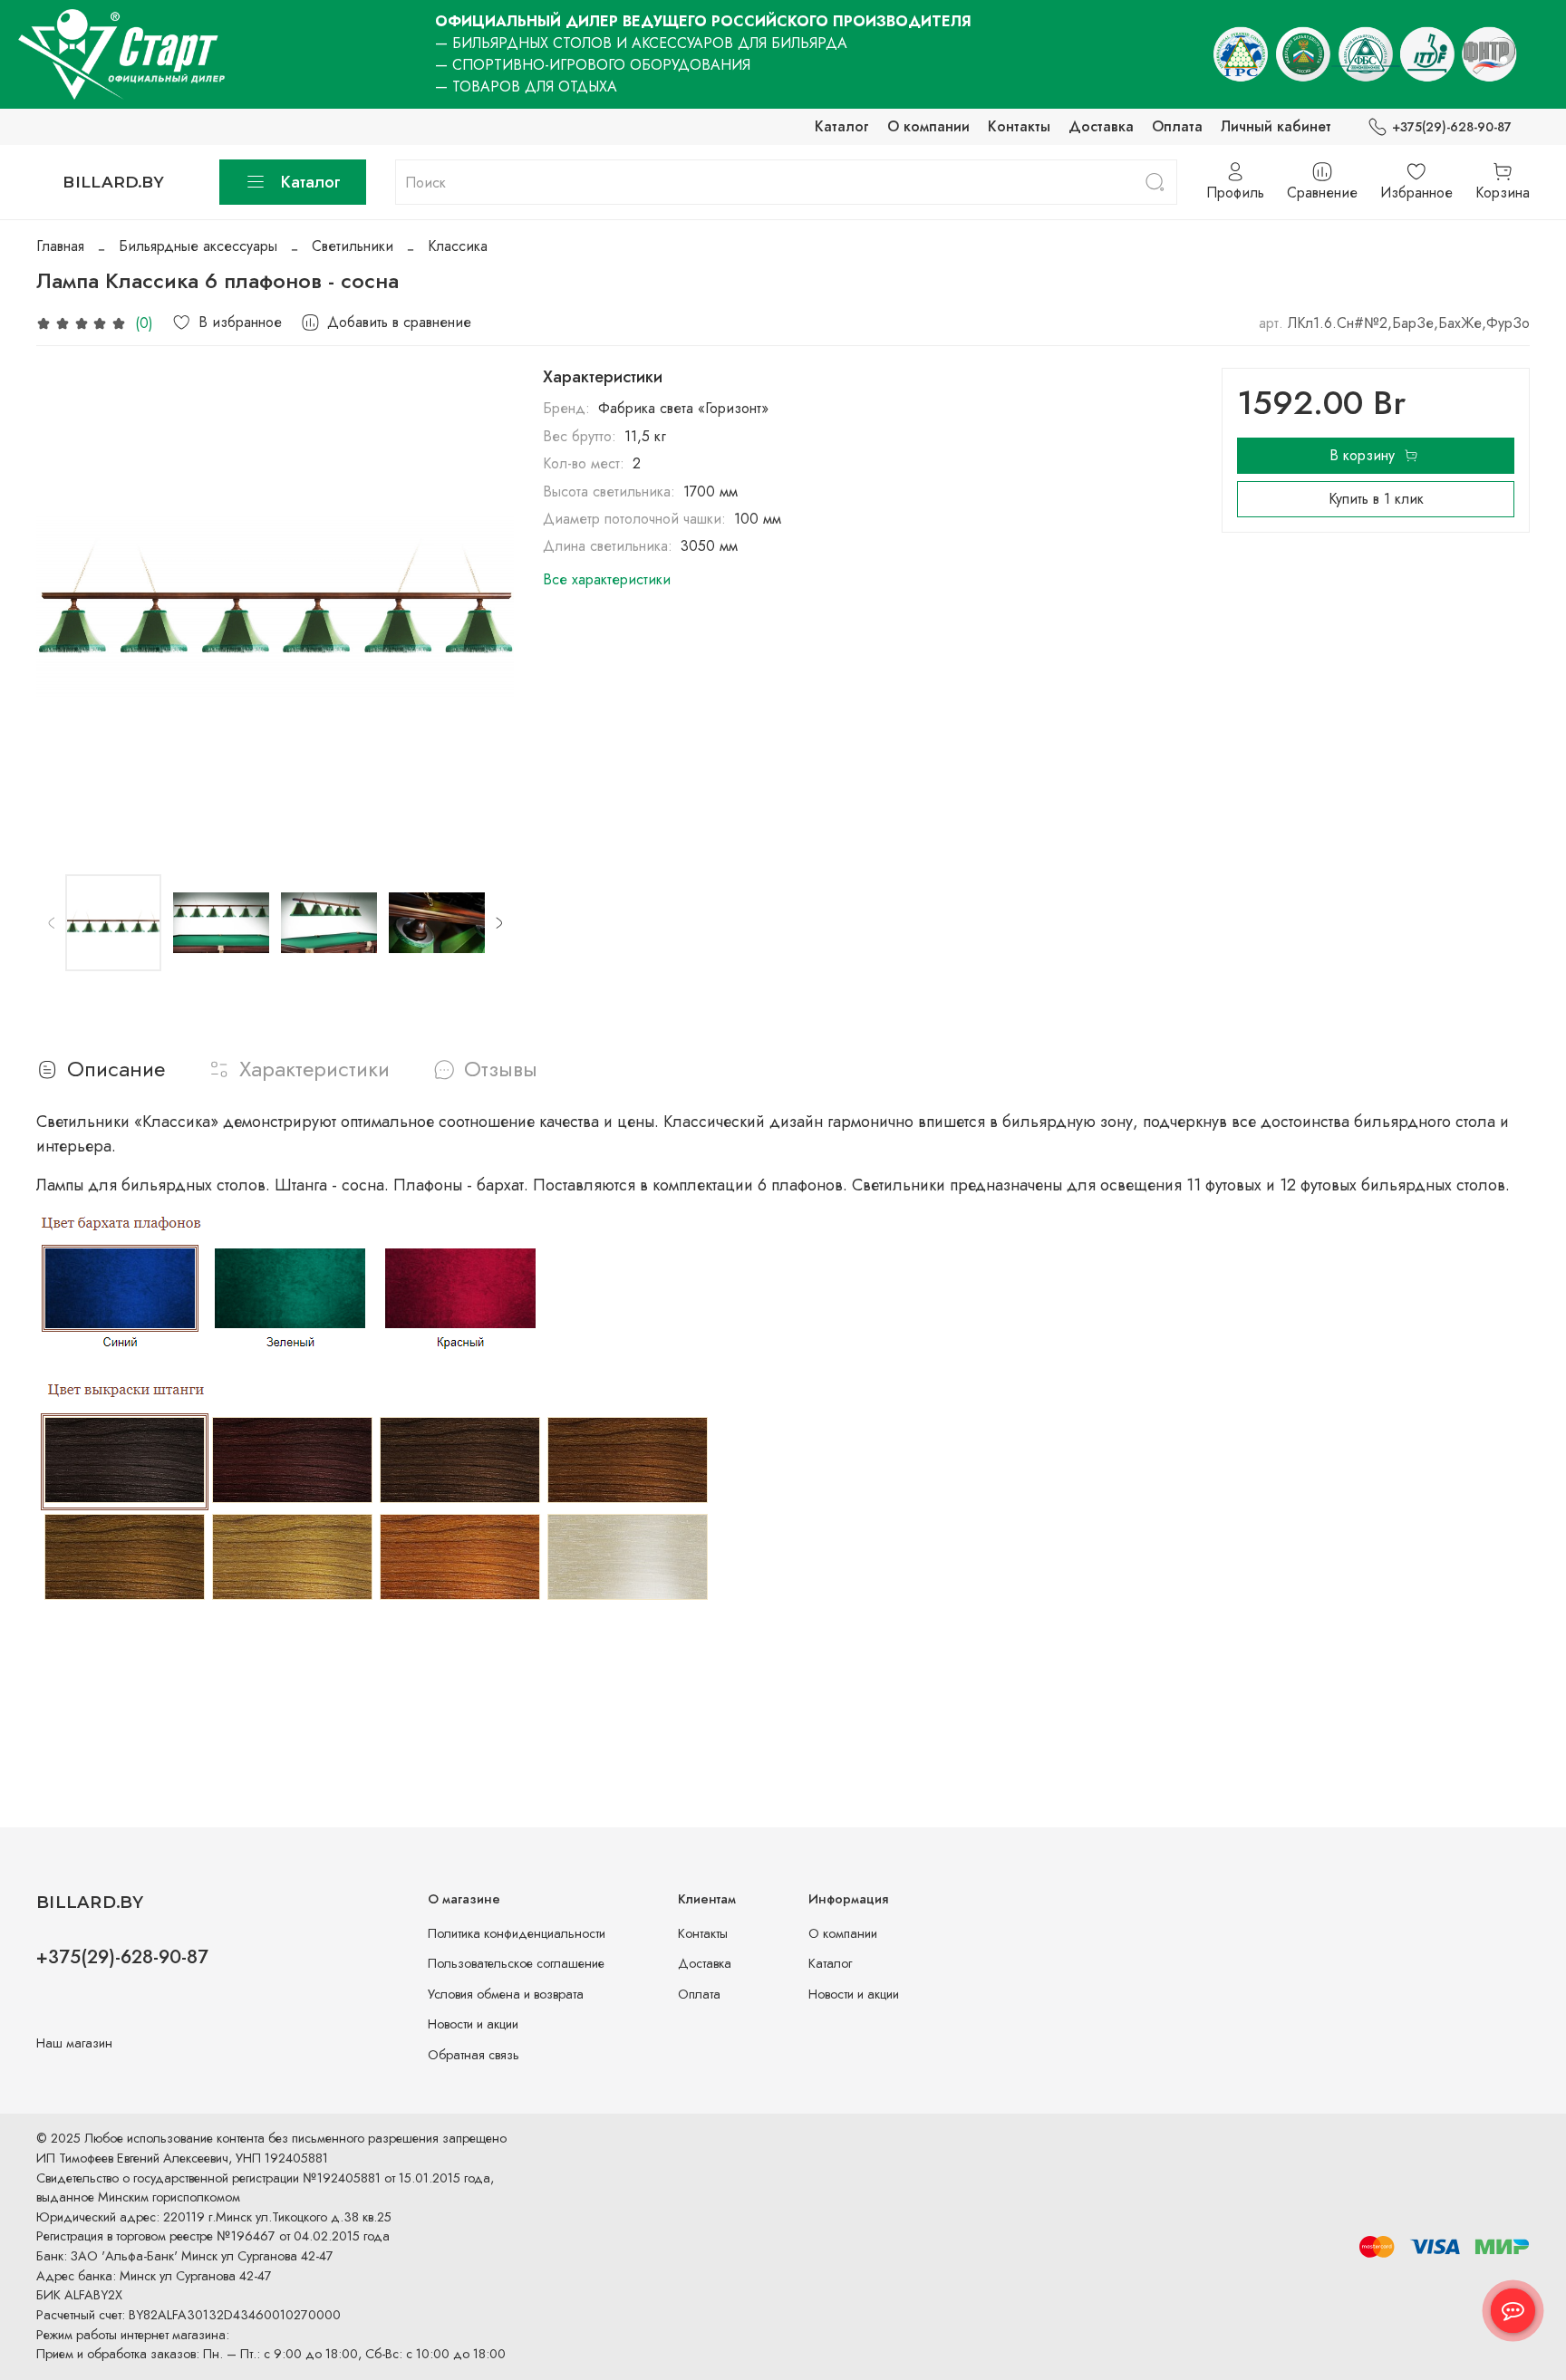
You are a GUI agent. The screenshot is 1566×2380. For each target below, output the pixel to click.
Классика (458, 246)
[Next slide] (485, 607)
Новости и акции (473, 2024)
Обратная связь (474, 2055)
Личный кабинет (1276, 126)
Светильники (353, 246)
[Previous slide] (65, 607)
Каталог (842, 126)
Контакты (1019, 126)
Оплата (1177, 126)
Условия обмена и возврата (506, 1994)
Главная (60, 246)
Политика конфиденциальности (517, 1933)
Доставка (1101, 126)
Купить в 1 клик (1376, 499)
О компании (928, 126)
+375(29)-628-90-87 (1452, 127)
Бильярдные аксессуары (198, 246)
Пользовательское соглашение (516, 1963)
